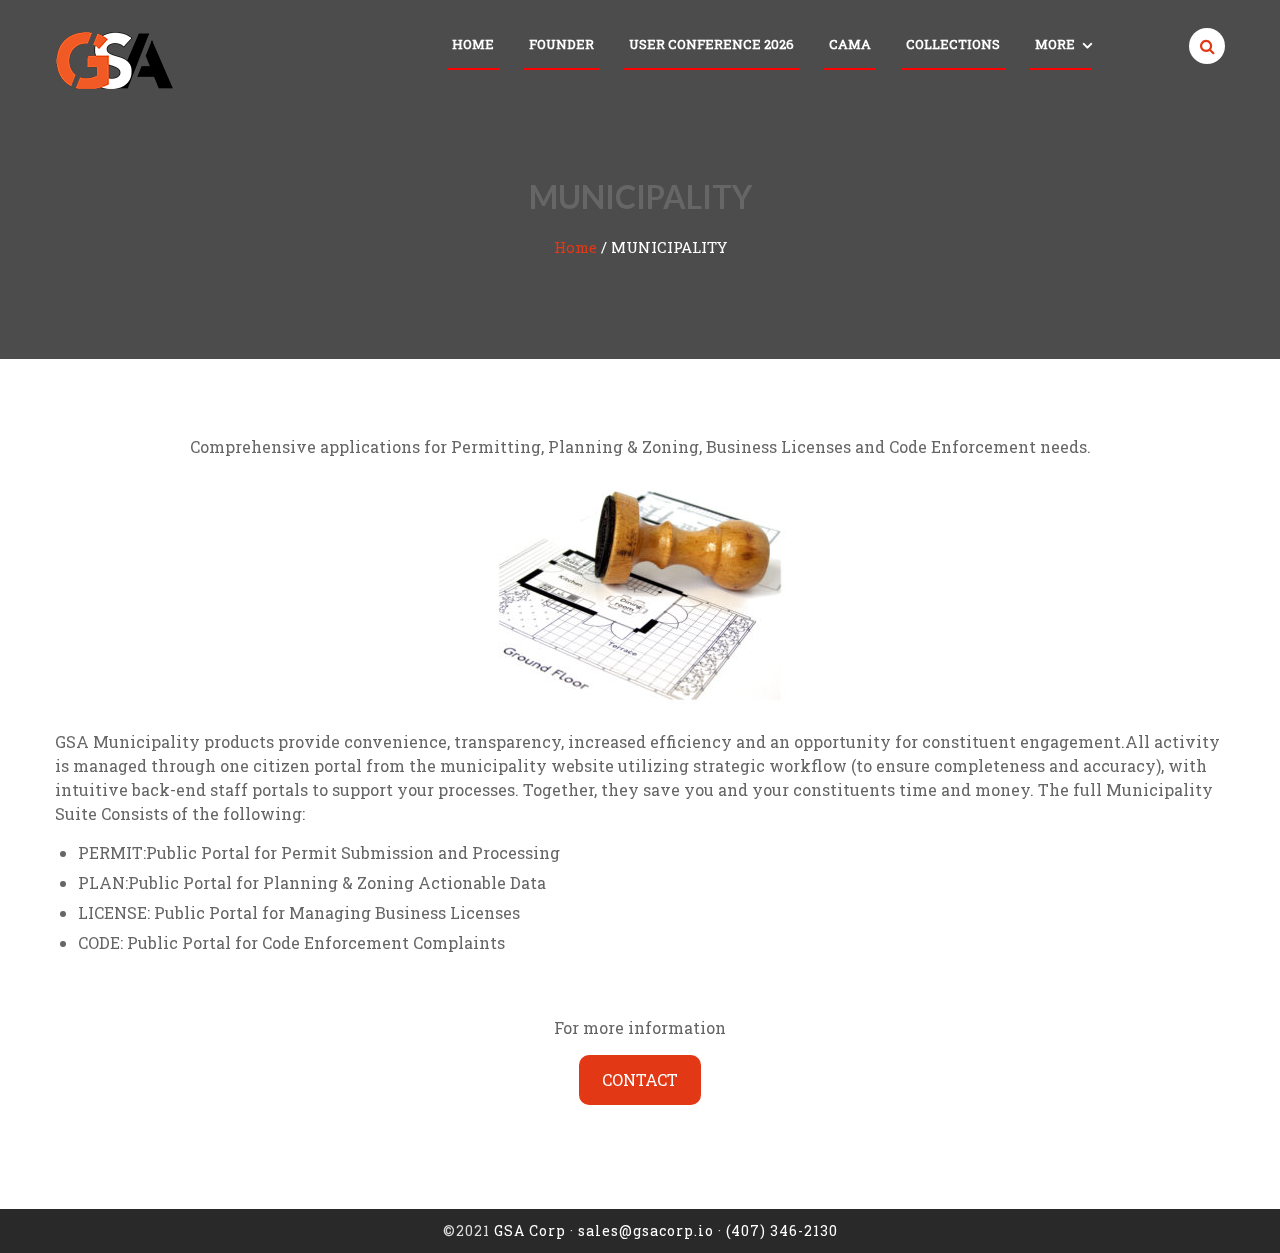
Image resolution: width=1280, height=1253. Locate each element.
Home (473, 44)
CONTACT (640, 1079)
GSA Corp (530, 1230)
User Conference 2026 (711, 44)
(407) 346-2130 (782, 1230)
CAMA (850, 44)
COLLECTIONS (953, 44)
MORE (1055, 44)
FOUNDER (561, 44)
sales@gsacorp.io (646, 1230)
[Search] (1202, 46)
